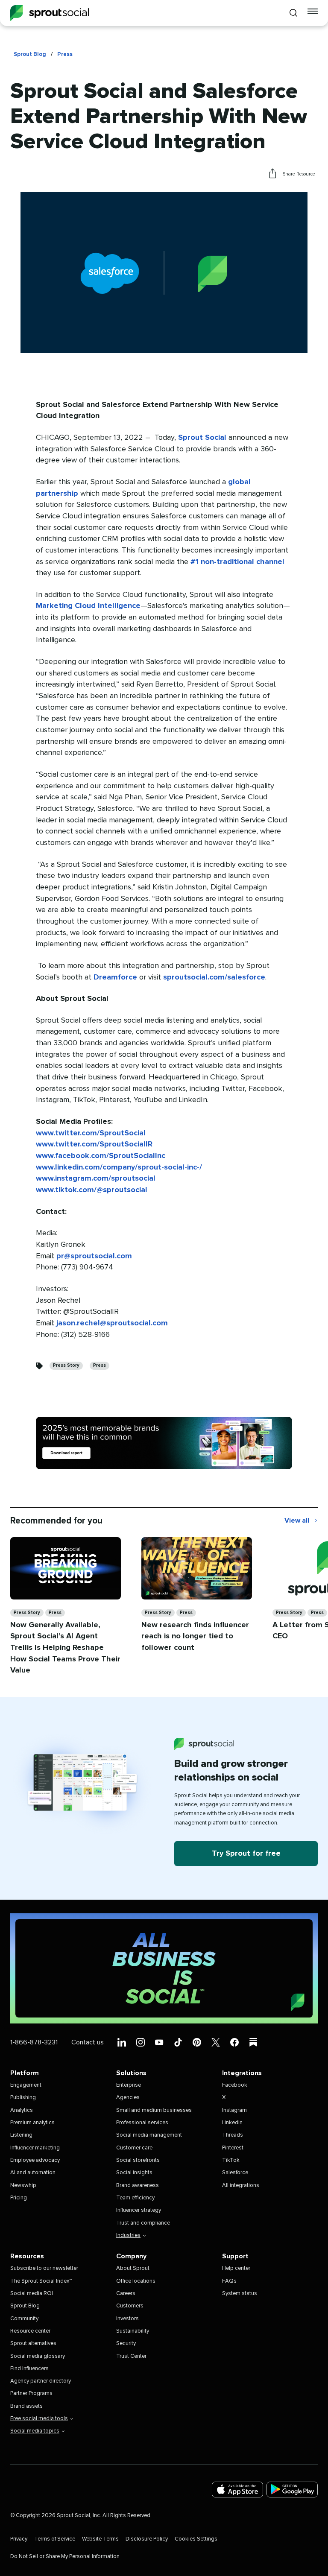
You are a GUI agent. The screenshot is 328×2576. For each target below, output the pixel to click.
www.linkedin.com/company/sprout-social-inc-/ (119, 1167)
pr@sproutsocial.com (94, 1256)
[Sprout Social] (50, 13)
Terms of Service (55, 2539)
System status (240, 2294)
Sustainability (133, 2331)
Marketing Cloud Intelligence (88, 606)
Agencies (128, 2098)
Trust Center (131, 2356)
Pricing (19, 2198)
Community (24, 2319)
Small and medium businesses (154, 2110)
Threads (233, 2135)
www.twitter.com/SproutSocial (91, 1133)
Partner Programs (31, 2393)
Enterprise (129, 2085)
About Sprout (133, 2268)
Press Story (66, 1365)
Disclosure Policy (147, 2539)
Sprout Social (202, 438)
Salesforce (235, 2173)
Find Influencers (29, 2369)
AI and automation (33, 2173)
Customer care (134, 2148)
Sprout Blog (30, 54)
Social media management (149, 2135)
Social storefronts (138, 2160)
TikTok (231, 2160)
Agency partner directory (41, 2381)
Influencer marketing (35, 2148)
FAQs (229, 2281)
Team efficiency (135, 2198)
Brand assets (26, 2406)
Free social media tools (39, 2419)
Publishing (23, 2098)
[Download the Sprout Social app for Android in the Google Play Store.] (292, 2490)
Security (126, 2344)
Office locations (136, 2281)
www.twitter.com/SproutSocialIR (94, 1144)
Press (65, 54)
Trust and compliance (143, 2223)
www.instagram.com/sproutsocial (96, 1178)
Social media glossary (38, 2356)
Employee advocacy (35, 2160)
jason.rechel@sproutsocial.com (112, 1323)
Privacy (19, 2539)
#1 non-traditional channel (237, 562)
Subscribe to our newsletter (44, 2268)
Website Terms (100, 2539)
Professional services (142, 2123)
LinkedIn (232, 2123)
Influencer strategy (139, 2210)
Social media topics (35, 2431)
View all (301, 1521)
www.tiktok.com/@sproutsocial (92, 1190)
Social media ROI (32, 2294)
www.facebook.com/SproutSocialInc (101, 1156)
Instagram (234, 2110)
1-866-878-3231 (34, 2042)
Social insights (134, 2173)
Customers (130, 2306)
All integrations (241, 2186)
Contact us (88, 2042)
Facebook (235, 2085)
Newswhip (23, 2186)
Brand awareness (138, 2186)
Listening (21, 2135)
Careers (126, 2294)
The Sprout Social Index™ (41, 2281)
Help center (236, 2268)
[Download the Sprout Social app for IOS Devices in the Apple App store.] (237, 2490)
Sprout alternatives (33, 2344)
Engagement (26, 2085)
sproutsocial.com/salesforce (214, 977)
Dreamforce (115, 977)
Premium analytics (32, 2123)
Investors (127, 2319)
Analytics (22, 2110)
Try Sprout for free (246, 1854)
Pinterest (233, 2148)
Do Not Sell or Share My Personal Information (65, 2557)
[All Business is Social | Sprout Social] (164, 1968)
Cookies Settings (196, 2539)
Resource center (30, 2331)
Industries (128, 2235)
